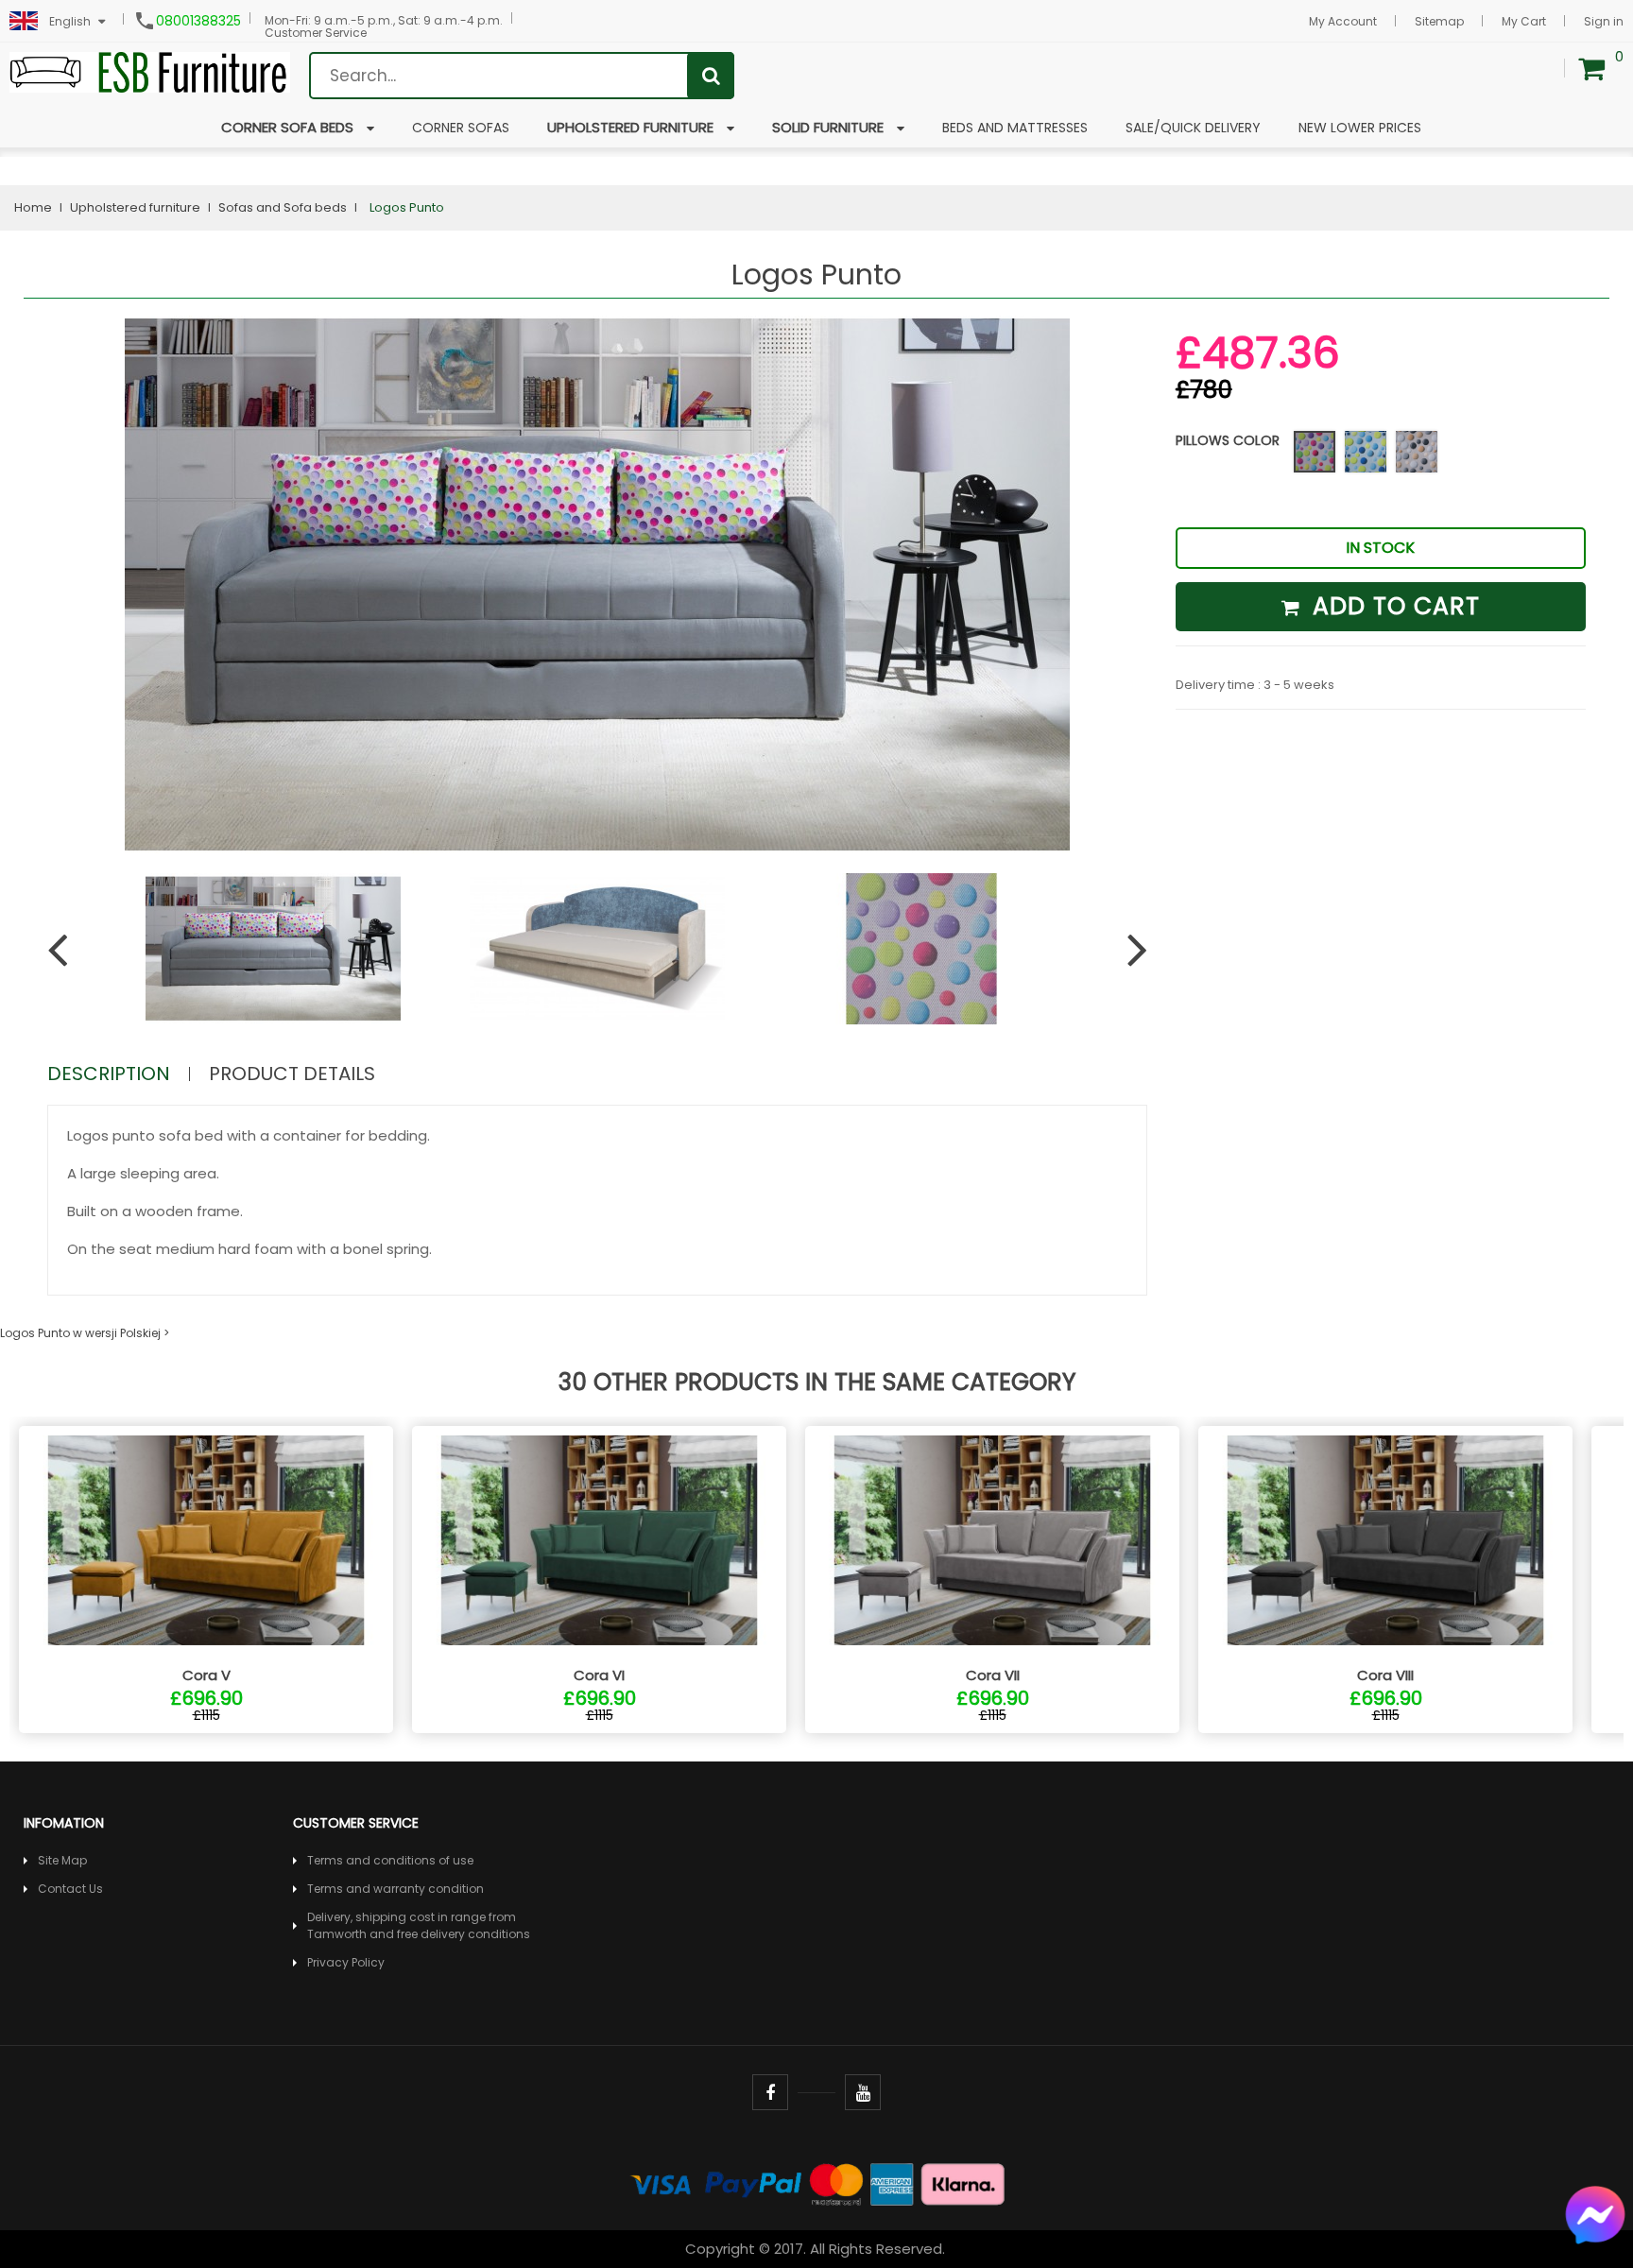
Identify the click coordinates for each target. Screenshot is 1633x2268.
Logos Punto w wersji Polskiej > (85, 1333)
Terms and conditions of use (390, 1860)
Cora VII (993, 1675)
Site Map (62, 1860)
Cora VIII (1385, 1675)
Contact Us (70, 1889)
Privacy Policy (346, 1962)
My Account (1343, 21)
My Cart (1524, 21)
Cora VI (599, 1675)
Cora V (206, 1675)
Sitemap (1439, 21)
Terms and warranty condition (395, 1889)
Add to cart (1392, 606)
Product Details (292, 1074)
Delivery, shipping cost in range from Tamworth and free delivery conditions (419, 1925)
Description (109, 1074)
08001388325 (198, 21)
